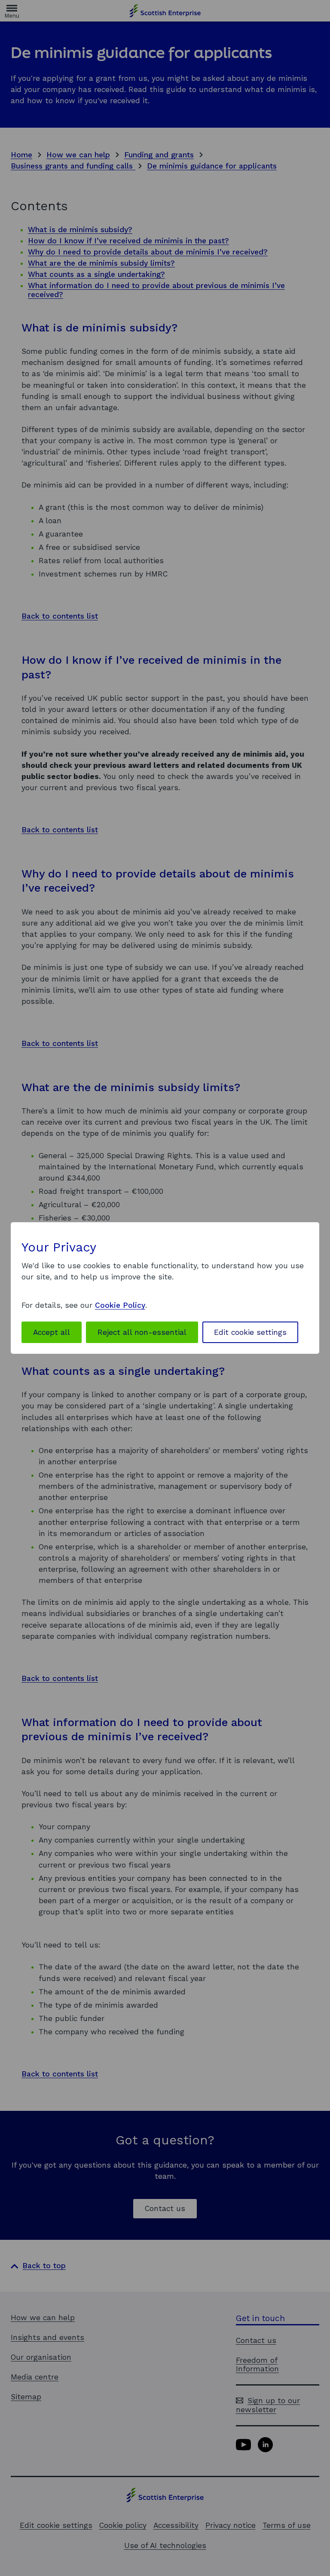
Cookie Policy (120, 1305)
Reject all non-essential (142, 1332)
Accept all (52, 1332)
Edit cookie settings (250, 1332)
